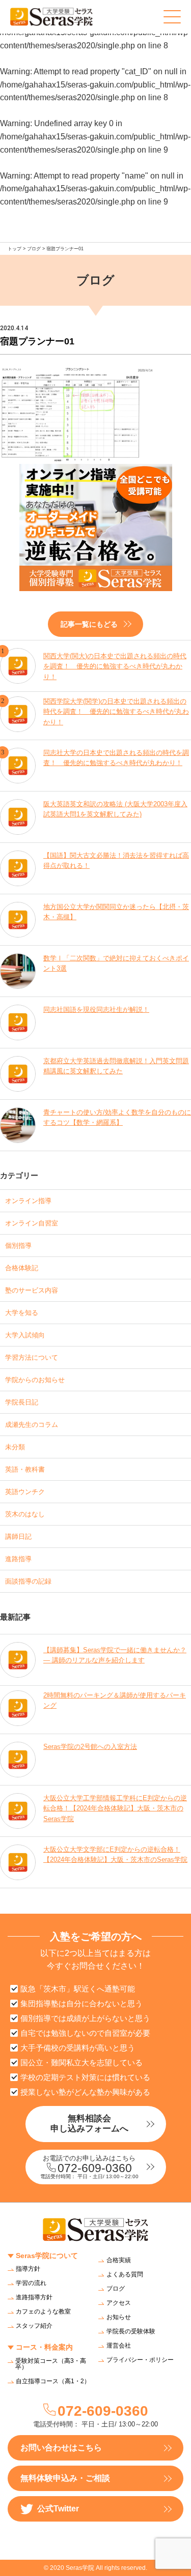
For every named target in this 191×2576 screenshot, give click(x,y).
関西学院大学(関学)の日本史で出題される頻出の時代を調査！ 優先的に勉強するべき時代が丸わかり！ (116, 712)
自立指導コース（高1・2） (53, 2381)
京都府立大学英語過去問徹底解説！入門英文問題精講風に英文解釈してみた (116, 1066)
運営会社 (119, 2346)
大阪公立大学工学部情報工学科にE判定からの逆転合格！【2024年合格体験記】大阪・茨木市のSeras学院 (115, 1809)
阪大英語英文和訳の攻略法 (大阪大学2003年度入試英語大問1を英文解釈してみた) (115, 809)
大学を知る (22, 1313)
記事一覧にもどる (89, 624)
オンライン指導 (28, 1201)
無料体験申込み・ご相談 (65, 2478)
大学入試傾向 (25, 1335)
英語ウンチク (25, 1492)
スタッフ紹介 (34, 2326)
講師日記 (18, 1536)
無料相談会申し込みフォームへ (89, 2124)
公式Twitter (58, 2509)
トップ (15, 249)
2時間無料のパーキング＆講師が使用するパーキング (115, 1701)
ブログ (34, 249)
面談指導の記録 (28, 1581)
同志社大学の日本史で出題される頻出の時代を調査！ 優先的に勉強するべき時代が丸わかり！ (116, 758)
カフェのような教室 (43, 2311)
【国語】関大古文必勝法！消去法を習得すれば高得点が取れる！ (116, 861)
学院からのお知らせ (35, 1380)
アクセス (119, 2303)
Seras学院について (47, 2256)
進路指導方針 (34, 2297)
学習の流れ (31, 2283)
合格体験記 (22, 1268)
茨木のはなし (25, 1514)
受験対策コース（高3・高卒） (51, 2364)
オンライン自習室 (32, 1223)
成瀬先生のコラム (32, 1425)
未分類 (15, 1447)
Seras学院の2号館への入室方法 (90, 1747)
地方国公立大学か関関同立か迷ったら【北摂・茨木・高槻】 (116, 912)
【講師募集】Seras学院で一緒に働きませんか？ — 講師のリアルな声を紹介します (115, 1655)
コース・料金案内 (44, 2347)
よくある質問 (125, 2274)
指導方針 (28, 2269)
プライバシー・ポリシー (140, 2360)
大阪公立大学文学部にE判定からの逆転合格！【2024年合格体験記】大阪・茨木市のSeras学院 (115, 1855)
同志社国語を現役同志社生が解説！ (96, 1009)
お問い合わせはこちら (61, 2448)
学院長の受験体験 (131, 2331)
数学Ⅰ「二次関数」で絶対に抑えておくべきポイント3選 (116, 963)
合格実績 (119, 2260)
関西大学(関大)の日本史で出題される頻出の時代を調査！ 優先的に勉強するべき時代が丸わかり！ (115, 667)
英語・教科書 (25, 1469)
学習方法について (32, 1357)
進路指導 (18, 1559)
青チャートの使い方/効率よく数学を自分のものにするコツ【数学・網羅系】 (117, 1118)
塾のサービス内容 (32, 1290)
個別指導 (18, 1246)
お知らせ (119, 2317)
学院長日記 (22, 1402)
